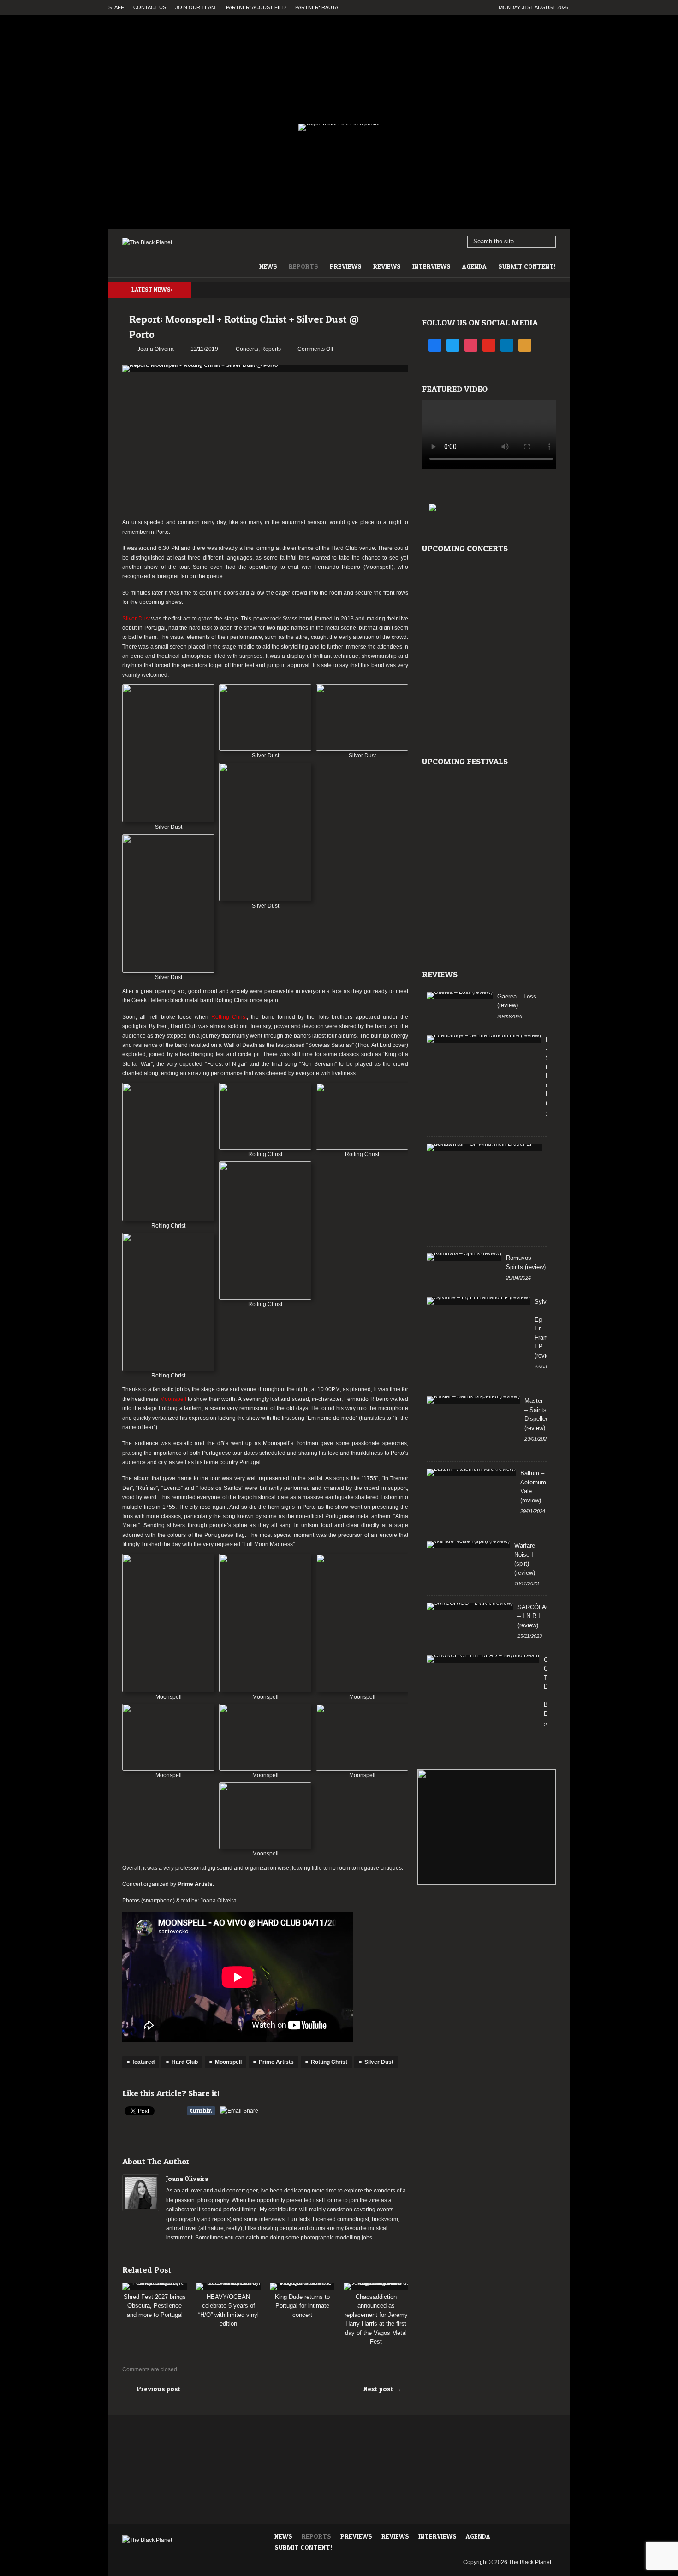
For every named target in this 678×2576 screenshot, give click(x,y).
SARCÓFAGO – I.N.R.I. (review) (536, 1616)
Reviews (387, 266)
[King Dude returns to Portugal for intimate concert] (302, 2286)
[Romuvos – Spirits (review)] (464, 1257)
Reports (303, 266)
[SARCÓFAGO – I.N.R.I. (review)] (470, 1607)
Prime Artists (195, 1884)
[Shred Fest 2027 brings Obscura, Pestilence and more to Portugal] (155, 2286)
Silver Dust (379, 2062)
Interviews (431, 266)
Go (549, 242)
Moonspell (228, 2062)
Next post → (382, 2389)
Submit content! (527, 266)
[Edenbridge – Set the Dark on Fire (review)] (484, 1039)
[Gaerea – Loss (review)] (460, 996)
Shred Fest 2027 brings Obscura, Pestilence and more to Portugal (155, 2306)
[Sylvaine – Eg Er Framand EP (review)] (478, 1301)
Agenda (474, 266)
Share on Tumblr (201, 2111)
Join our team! (196, 7)
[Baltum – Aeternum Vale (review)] (471, 1472)
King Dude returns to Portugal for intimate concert (302, 2306)
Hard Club (185, 2062)
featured (143, 2062)
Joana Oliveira (187, 2178)
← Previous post (155, 2389)
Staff (116, 7)
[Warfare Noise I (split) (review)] (468, 1545)
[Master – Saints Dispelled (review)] (473, 1400)
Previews (346, 266)
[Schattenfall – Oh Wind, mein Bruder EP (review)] (484, 1147)
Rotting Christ (329, 2062)
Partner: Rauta (317, 7)
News (268, 266)
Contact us (150, 7)
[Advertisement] (265, 446)
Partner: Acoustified (256, 7)
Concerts (247, 349)
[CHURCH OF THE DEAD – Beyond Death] (483, 1659)
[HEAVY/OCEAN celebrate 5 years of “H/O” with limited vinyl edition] (228, 2286)
